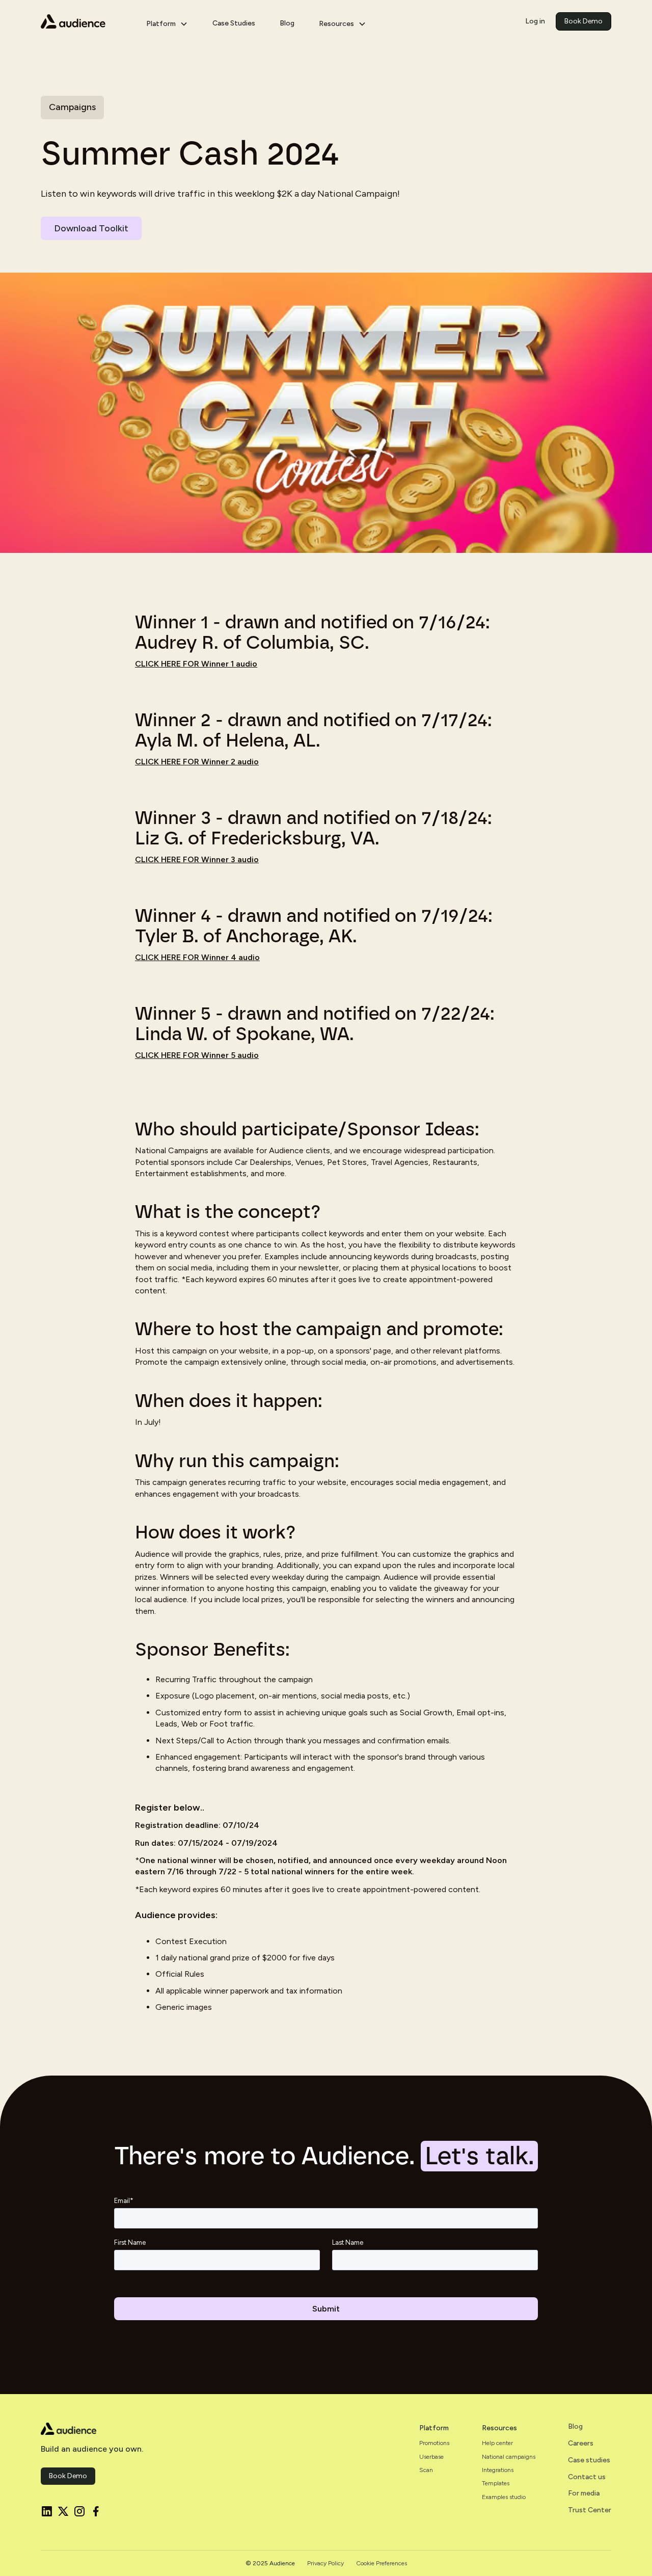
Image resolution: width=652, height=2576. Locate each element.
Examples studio (504, 2497)
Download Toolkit (91, 228)
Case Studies (234, 23)
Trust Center (590, 2510)
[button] (167, 22)
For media (584, 2493)
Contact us (587, 2477)
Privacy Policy (325, 2563)
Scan (426, 2470)
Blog (287, 23)
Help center (497, 2443)
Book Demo (583, 21)
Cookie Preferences (382, 2563)
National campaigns (509, 2457)
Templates (496, 2483)
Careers (581, 2444)
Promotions (434, 2443)
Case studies (589, 2460)
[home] (85, 21)
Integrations (498, 2470)
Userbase (431, 2457)
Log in (535, 21)
